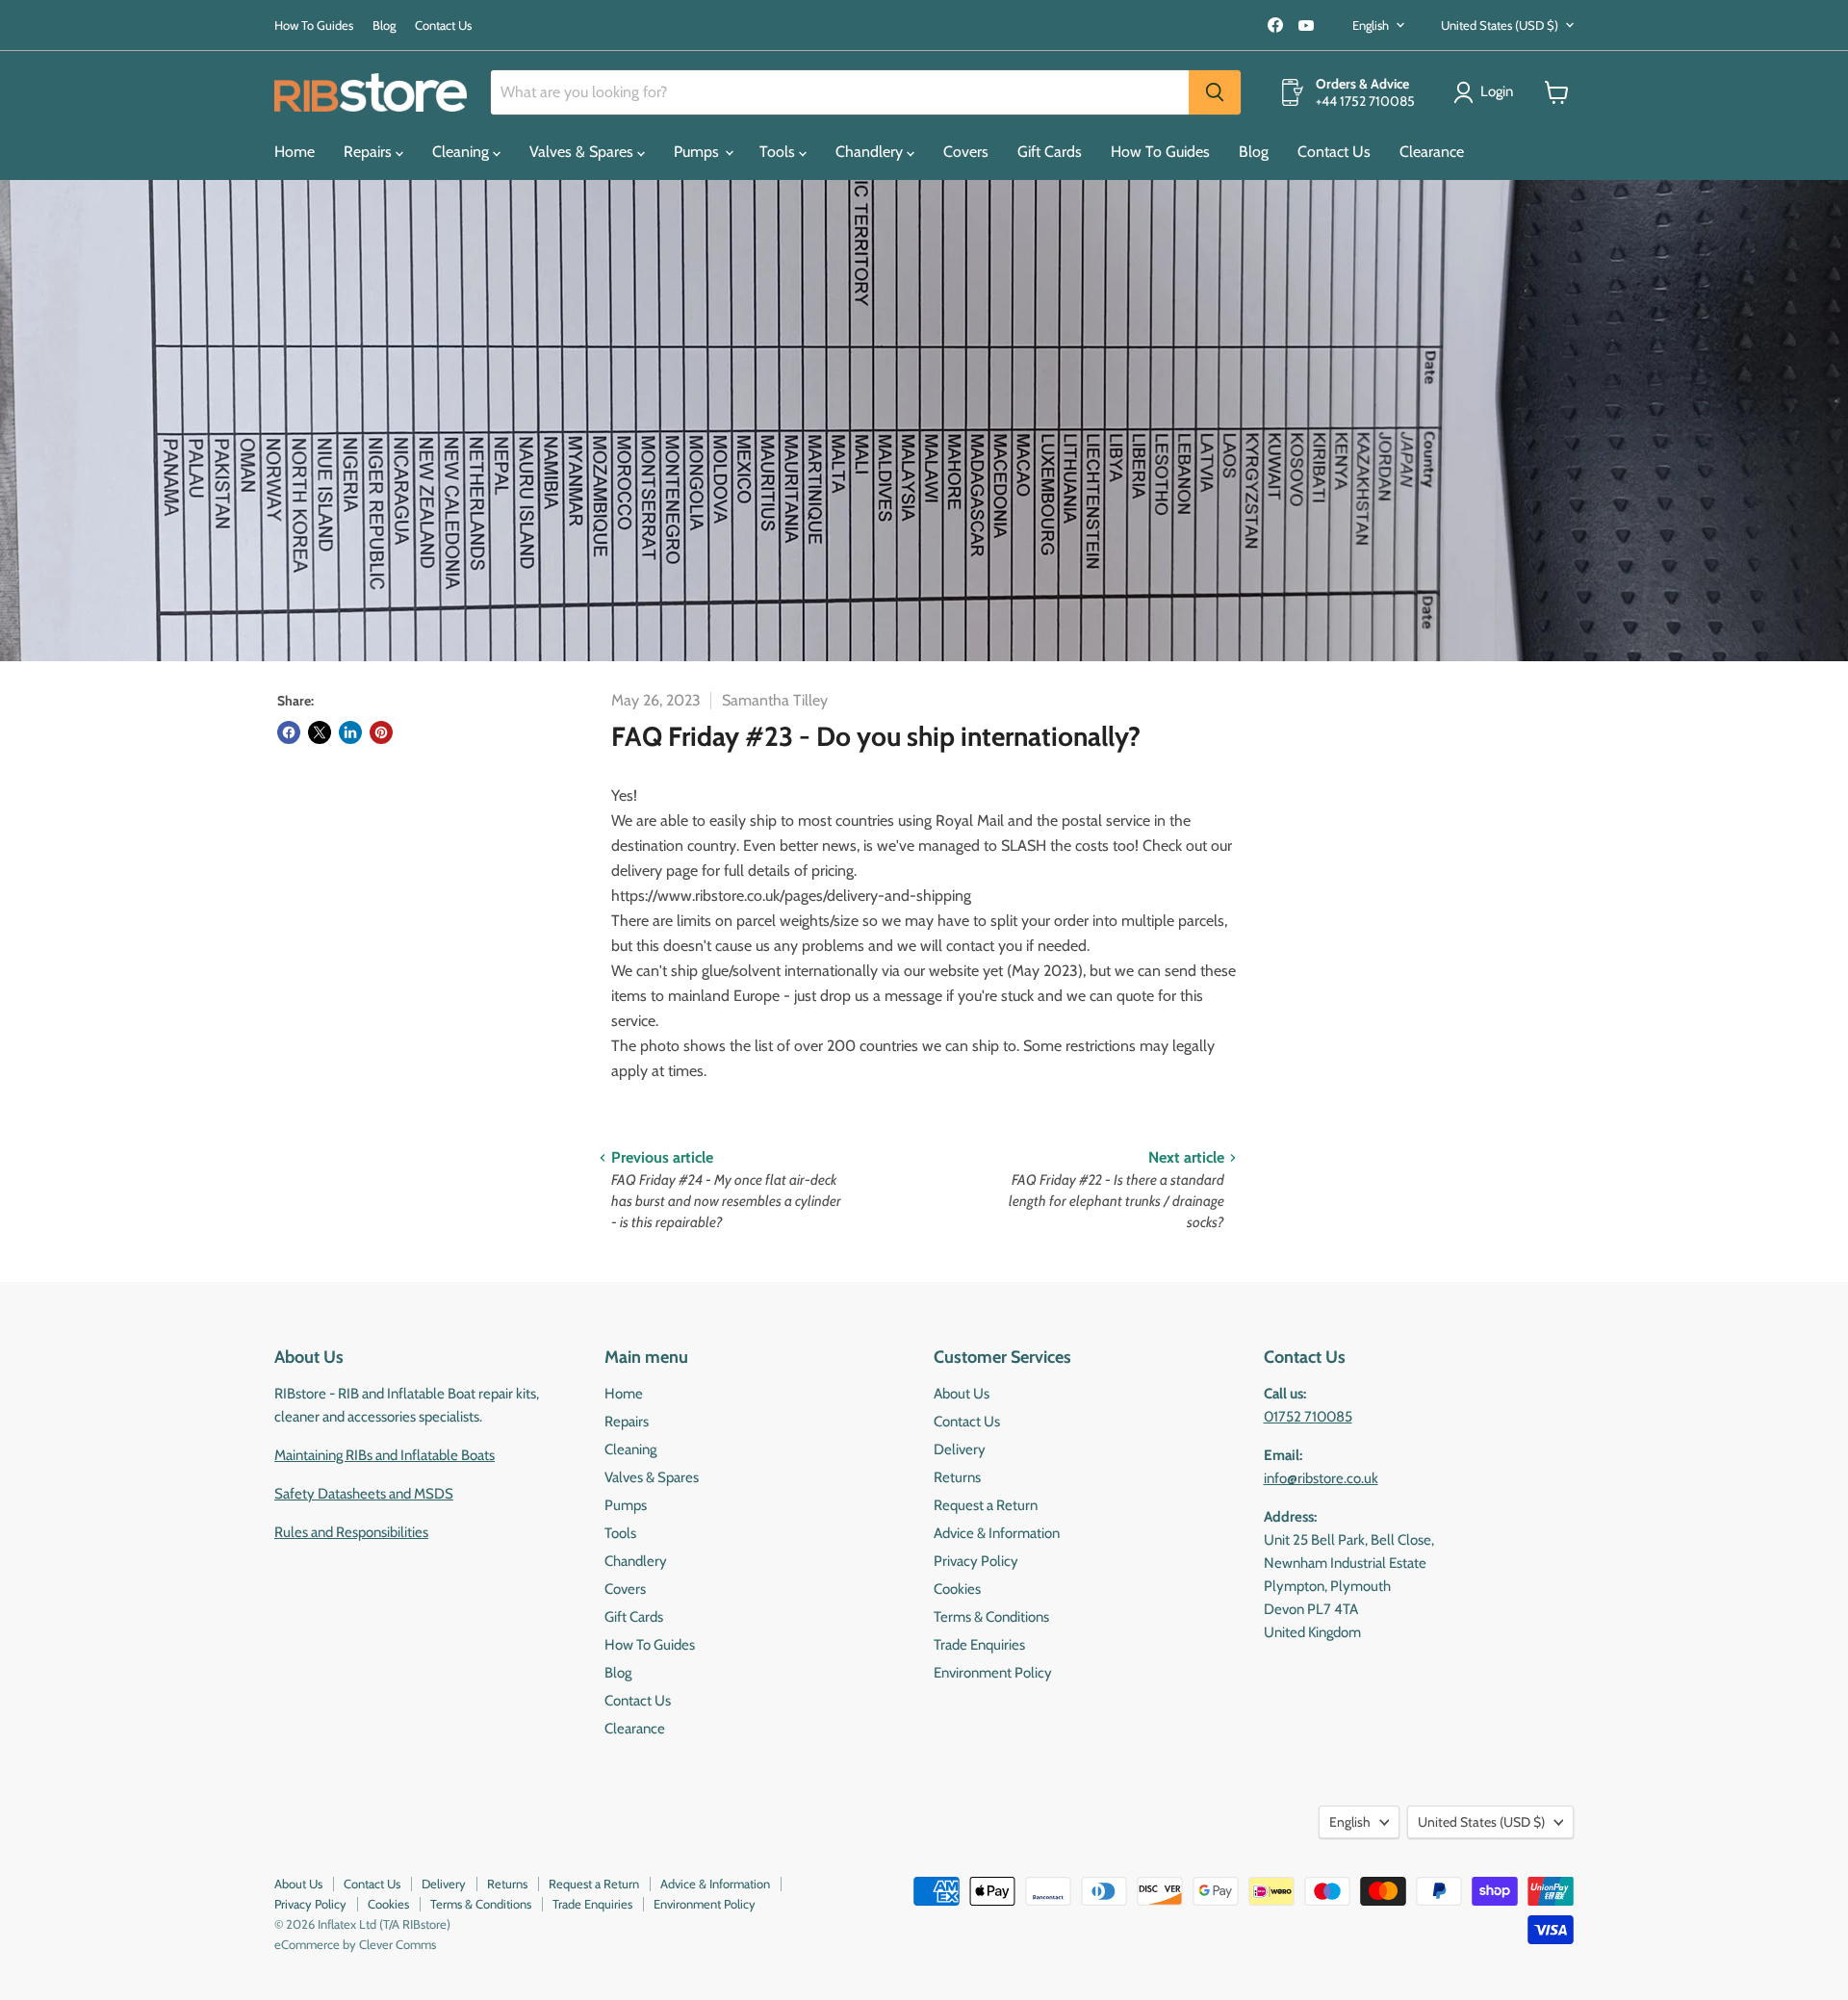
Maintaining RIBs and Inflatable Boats (385, 1455)
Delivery (960, 1449)
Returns (957, 1477)
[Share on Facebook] (289, 732)
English (1371, 25)
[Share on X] (320, 732)
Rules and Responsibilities (351, 1532)
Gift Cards (1050, 152)
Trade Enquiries (979, 1645)
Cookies (957, 1589)
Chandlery (871, 152)
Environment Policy (993, 1673)
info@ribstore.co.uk (1321, 1478)
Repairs (370, 152)
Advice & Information (997, 1533)
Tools (779, 152)
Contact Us (443, 26)
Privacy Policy (976, 1561)
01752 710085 (1308, 1417)
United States (1500, 25)
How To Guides (314, 26)
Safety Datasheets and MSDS (364, 1494)
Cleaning (462, 152)
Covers (966, 152)
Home (295, 152)
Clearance (1432, 152)
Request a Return (986, 1505)
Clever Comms (398, 1944)
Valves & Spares (583, 152)
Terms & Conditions (991, 1617)
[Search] (1215, 92)
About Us (962, 1394)
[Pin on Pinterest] (381, 732)
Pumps (698, 152)
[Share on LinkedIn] (350, 732)
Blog (384, 26)
